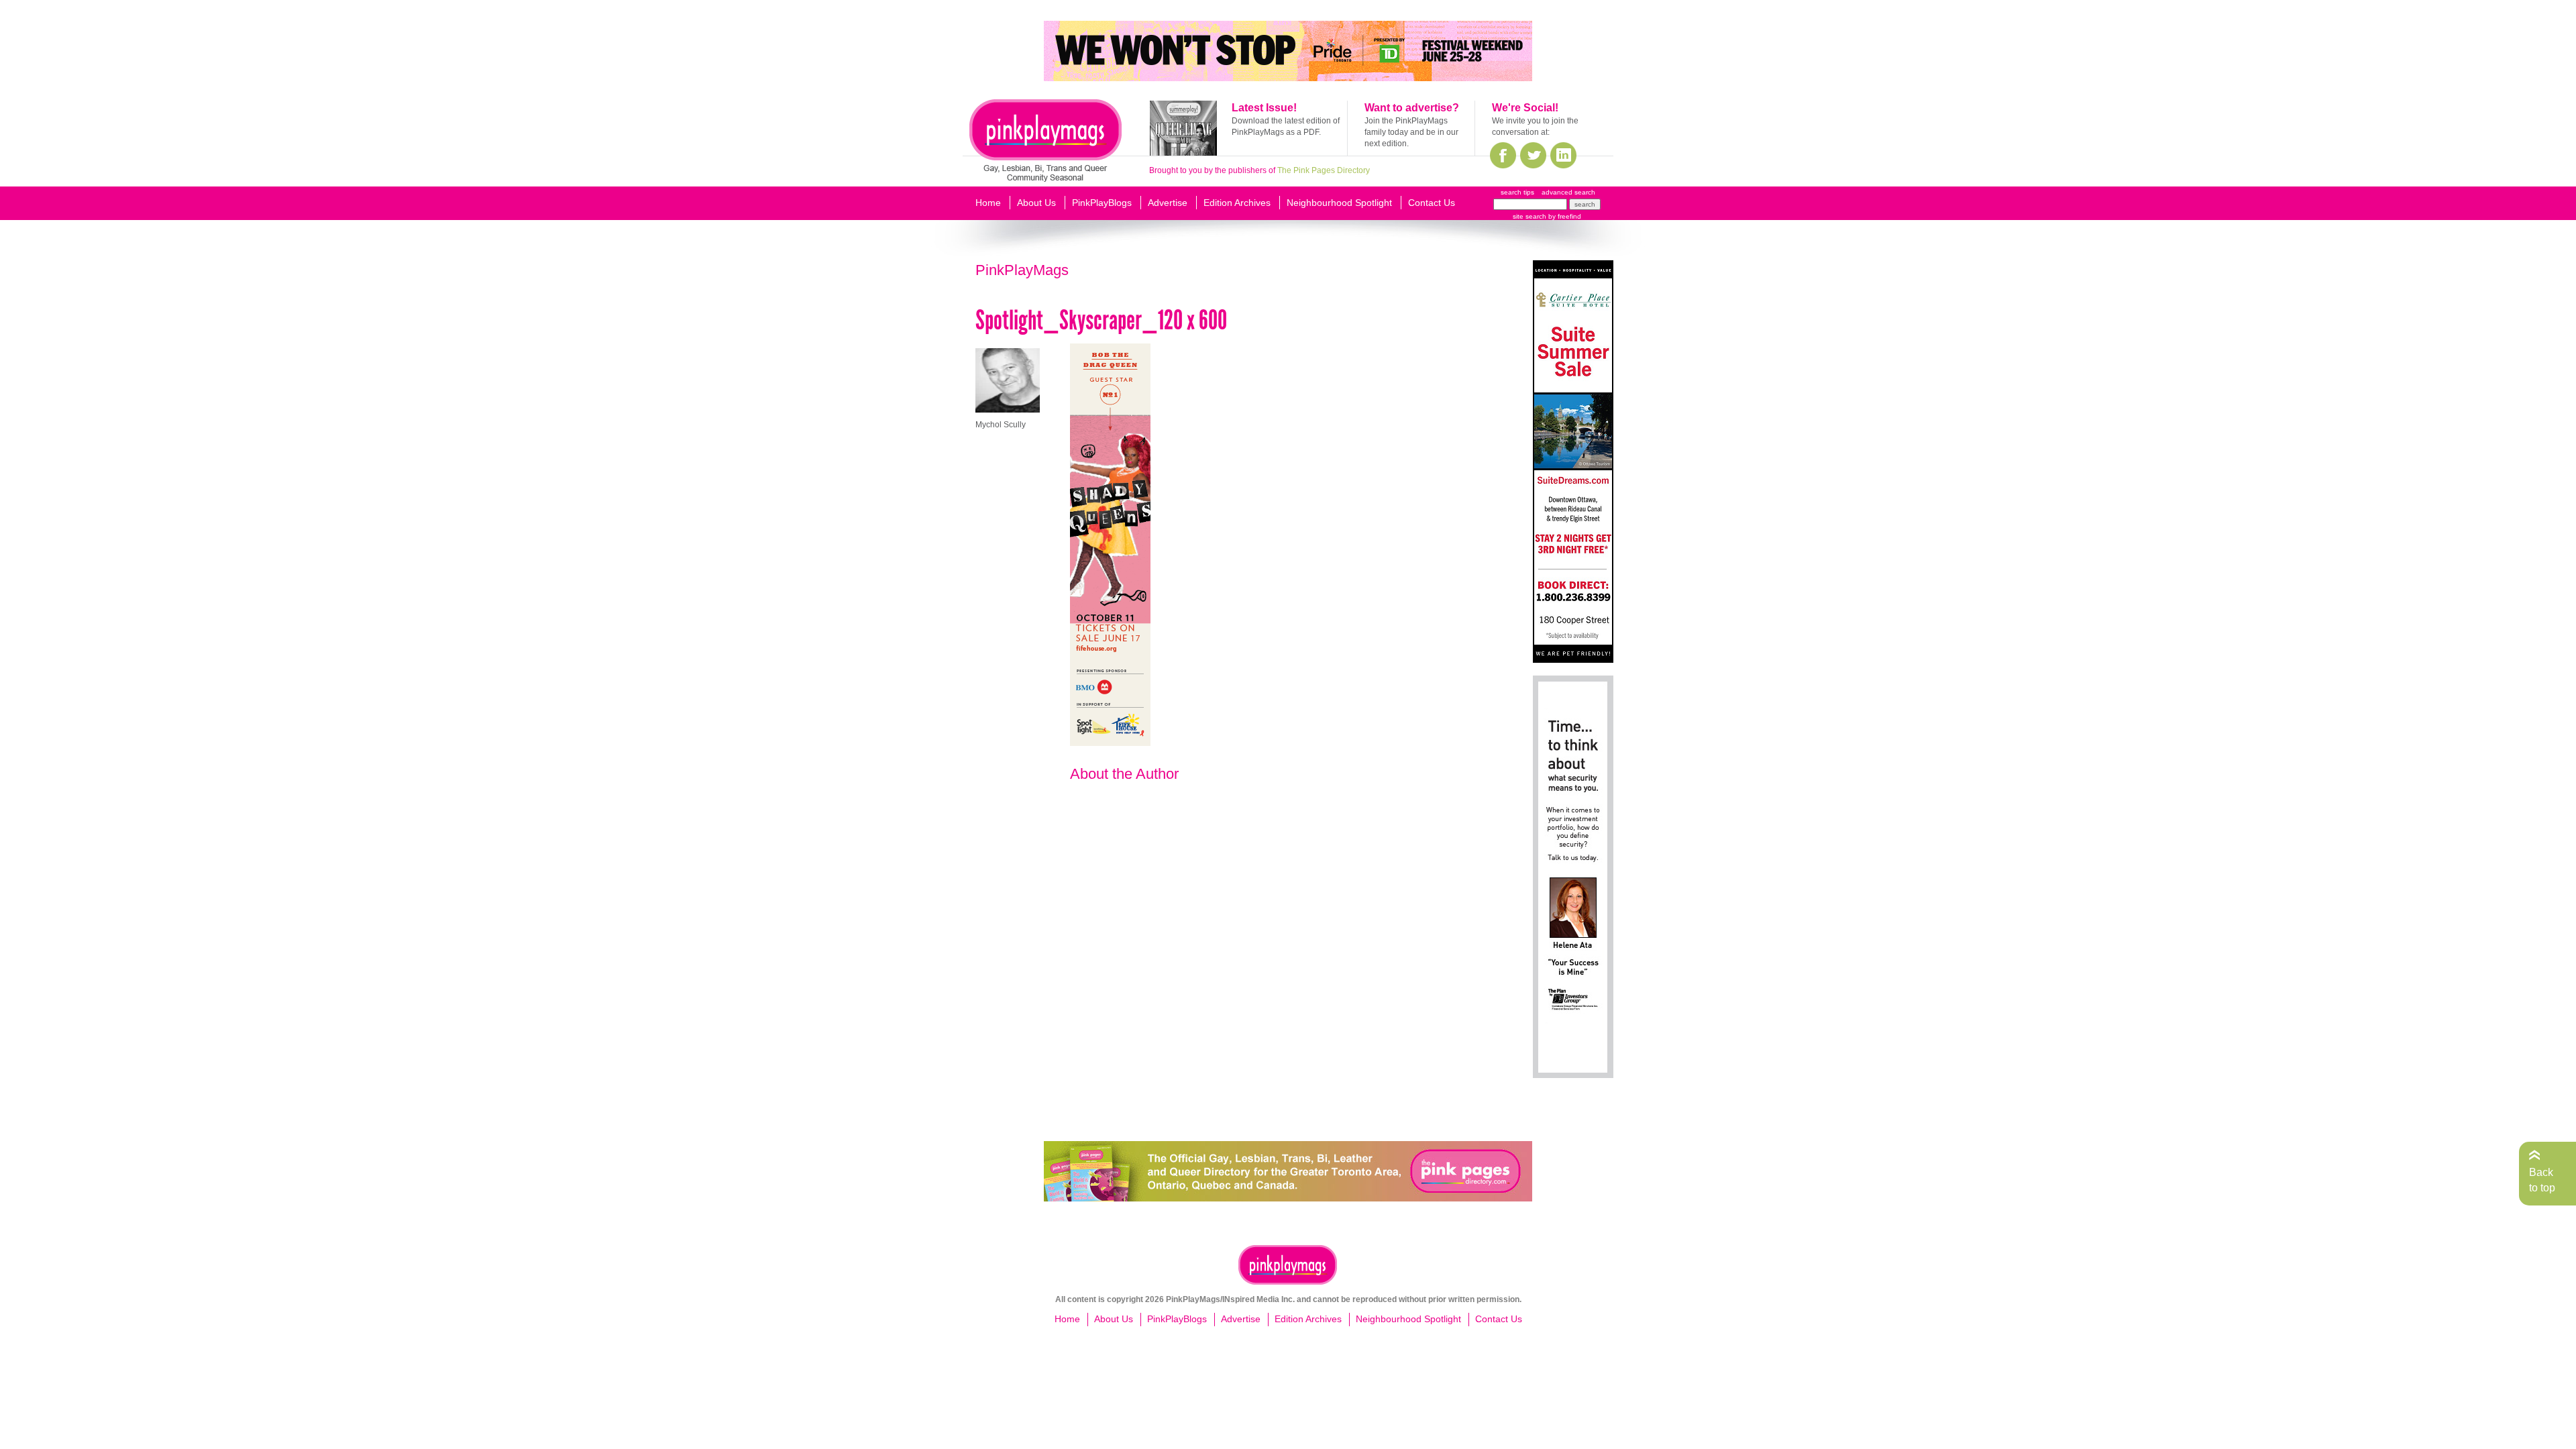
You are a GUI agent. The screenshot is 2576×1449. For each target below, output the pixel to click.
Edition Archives (1237, 203)
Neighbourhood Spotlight (1339, 203)
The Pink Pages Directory (1324, 170)
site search (1529, 216)
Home (988, 203)
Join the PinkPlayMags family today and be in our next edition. (1411, 132)
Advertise (1168, 203)
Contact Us (1432, 203)
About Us (1036, 203)
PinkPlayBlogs (1102, 203)
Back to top (2542, 1180)
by (1564, 216)
